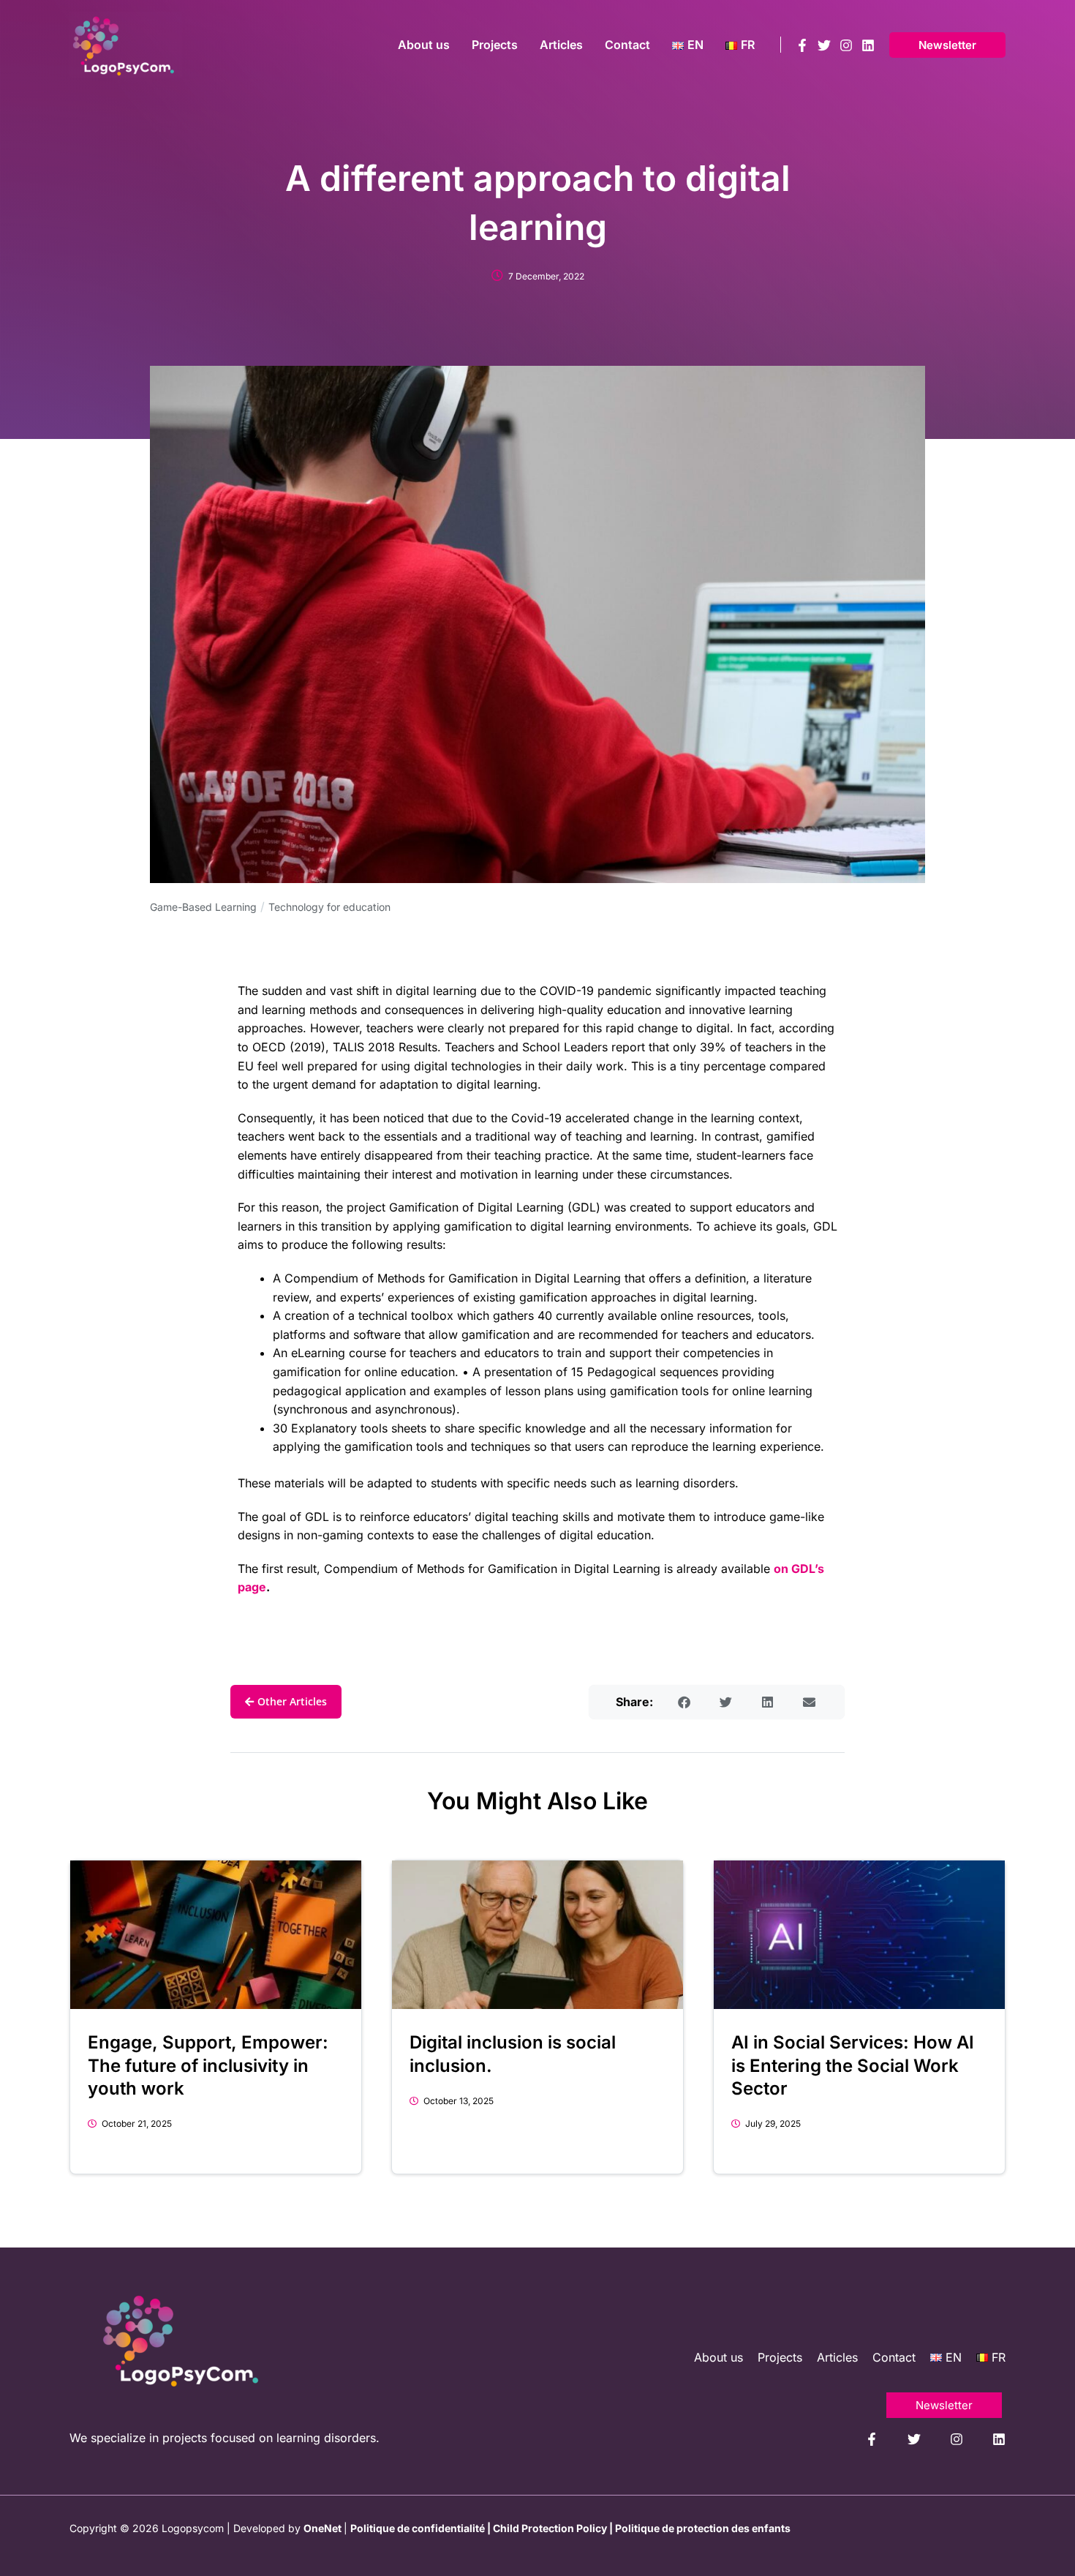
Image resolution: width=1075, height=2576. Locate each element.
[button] (947, 45)
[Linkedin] (868, 45)
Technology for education (329, 907)
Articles (837, 2357)
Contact (894, 2357)
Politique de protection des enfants (703, 2528)
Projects (780, 2357)
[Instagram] (846, 45)
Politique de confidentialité (418, 2528)
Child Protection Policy (550, 2528)
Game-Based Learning (203, 907)
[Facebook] (802, 45)
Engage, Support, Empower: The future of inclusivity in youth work (208, 2065)
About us (718, 2357)
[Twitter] (824, 45)
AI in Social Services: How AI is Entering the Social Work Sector (853, 2065)
